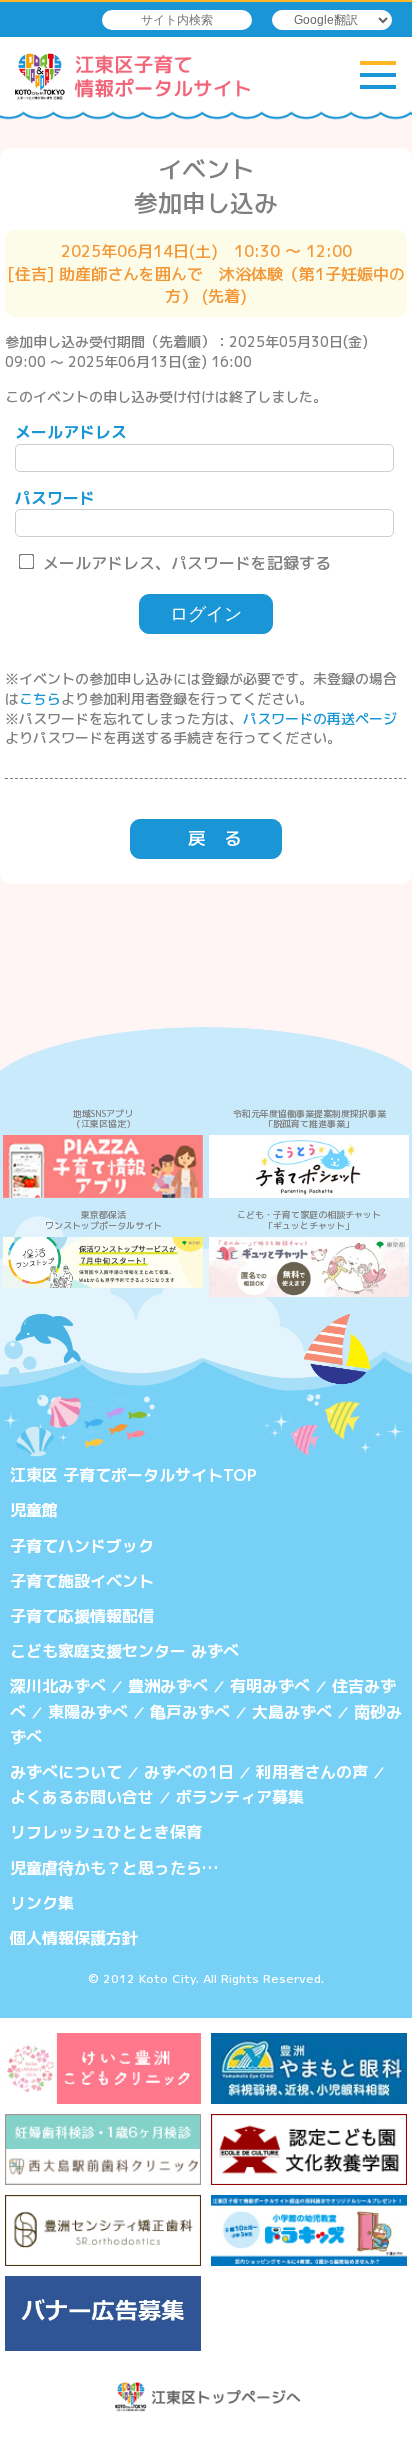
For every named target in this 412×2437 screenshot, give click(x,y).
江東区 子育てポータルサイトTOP (133, 1475)
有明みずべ (270, 1686)
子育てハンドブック (82, 1546)
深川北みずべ (58, 1686)
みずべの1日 (189, 1772)
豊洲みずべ (168, 1686)
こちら (40, 698)
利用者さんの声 (312, 1772)
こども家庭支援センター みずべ (124, 1651)
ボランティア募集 (240, 1797)
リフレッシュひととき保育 (106, 1832)
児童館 (34, 1510)
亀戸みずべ (190, 1712)
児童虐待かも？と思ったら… (114, 1868)
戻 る (215, 838)
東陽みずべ (88, 1712)
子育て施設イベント (82, 1581)
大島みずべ (292, 1712)
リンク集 (42, 1903)
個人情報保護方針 (74, 1938)
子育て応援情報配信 (82, 1616)
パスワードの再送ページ (320, 718)
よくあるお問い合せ (82, 1797)
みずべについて (66, 1772)
